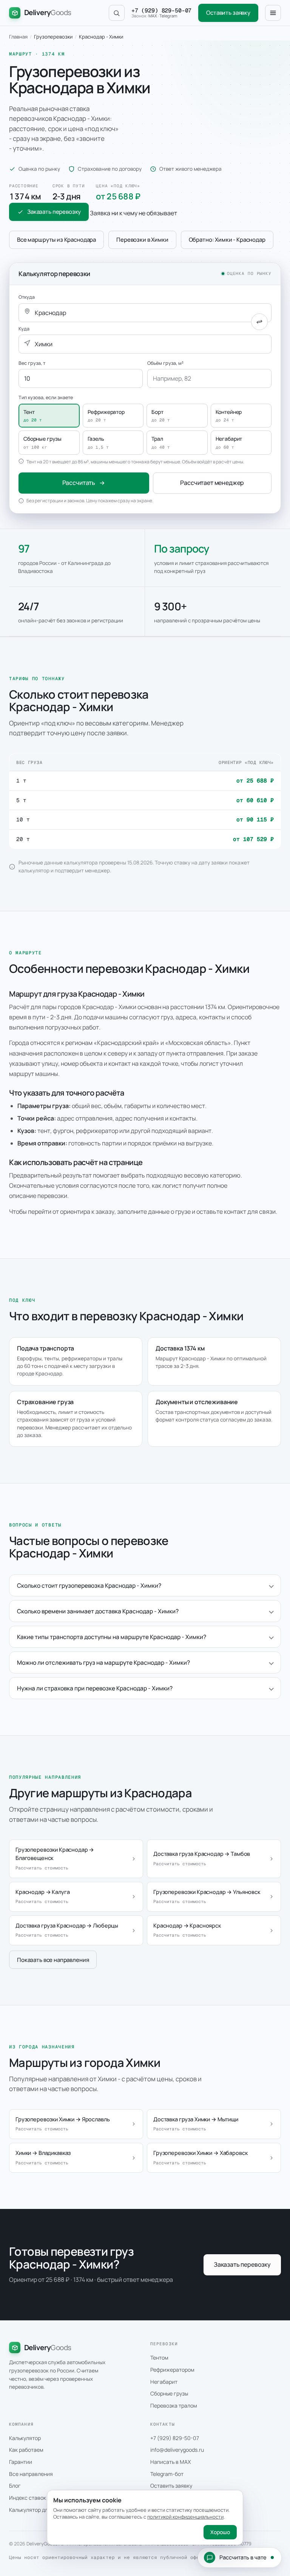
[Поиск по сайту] (117, 13)
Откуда (27, 297)
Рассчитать (79, 483)
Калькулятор (25, 2438)
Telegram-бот (167, 2474)
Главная (18, 37)
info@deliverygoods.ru (177, 2450)
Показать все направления (53, 1960)
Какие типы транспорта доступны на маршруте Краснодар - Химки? (112, 1637)
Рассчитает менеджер (212, 483)
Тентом (159, 2358)
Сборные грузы (169, 2393)
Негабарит (164, 2382)
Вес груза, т (32, 363)
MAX (153, 16)
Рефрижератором (172, 2370)
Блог (15, 2486)
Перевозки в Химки (142, 240)
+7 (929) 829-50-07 (161, 11)
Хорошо (220, 2532)
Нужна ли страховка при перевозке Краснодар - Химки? (95, 1688)
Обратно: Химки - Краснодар (227, 240)
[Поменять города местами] (259, 322)
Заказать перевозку (54, 212)
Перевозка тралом (174, 2405)
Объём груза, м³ (165, 363)
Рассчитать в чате (243, 2557)
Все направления (31, 2474)
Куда (24, 329)
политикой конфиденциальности (185, 2517)
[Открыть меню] (273, 13)
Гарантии (21, 2462)
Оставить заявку (228, 13)
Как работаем (26, 2450)
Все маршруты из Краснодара (56, 240)
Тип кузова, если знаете (46, 397)
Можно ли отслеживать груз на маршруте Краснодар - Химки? (103, 1662)
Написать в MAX (170, 2462)
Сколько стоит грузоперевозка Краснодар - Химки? (89, 1585)
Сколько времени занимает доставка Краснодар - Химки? (98, 1611)
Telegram (168, 16)
